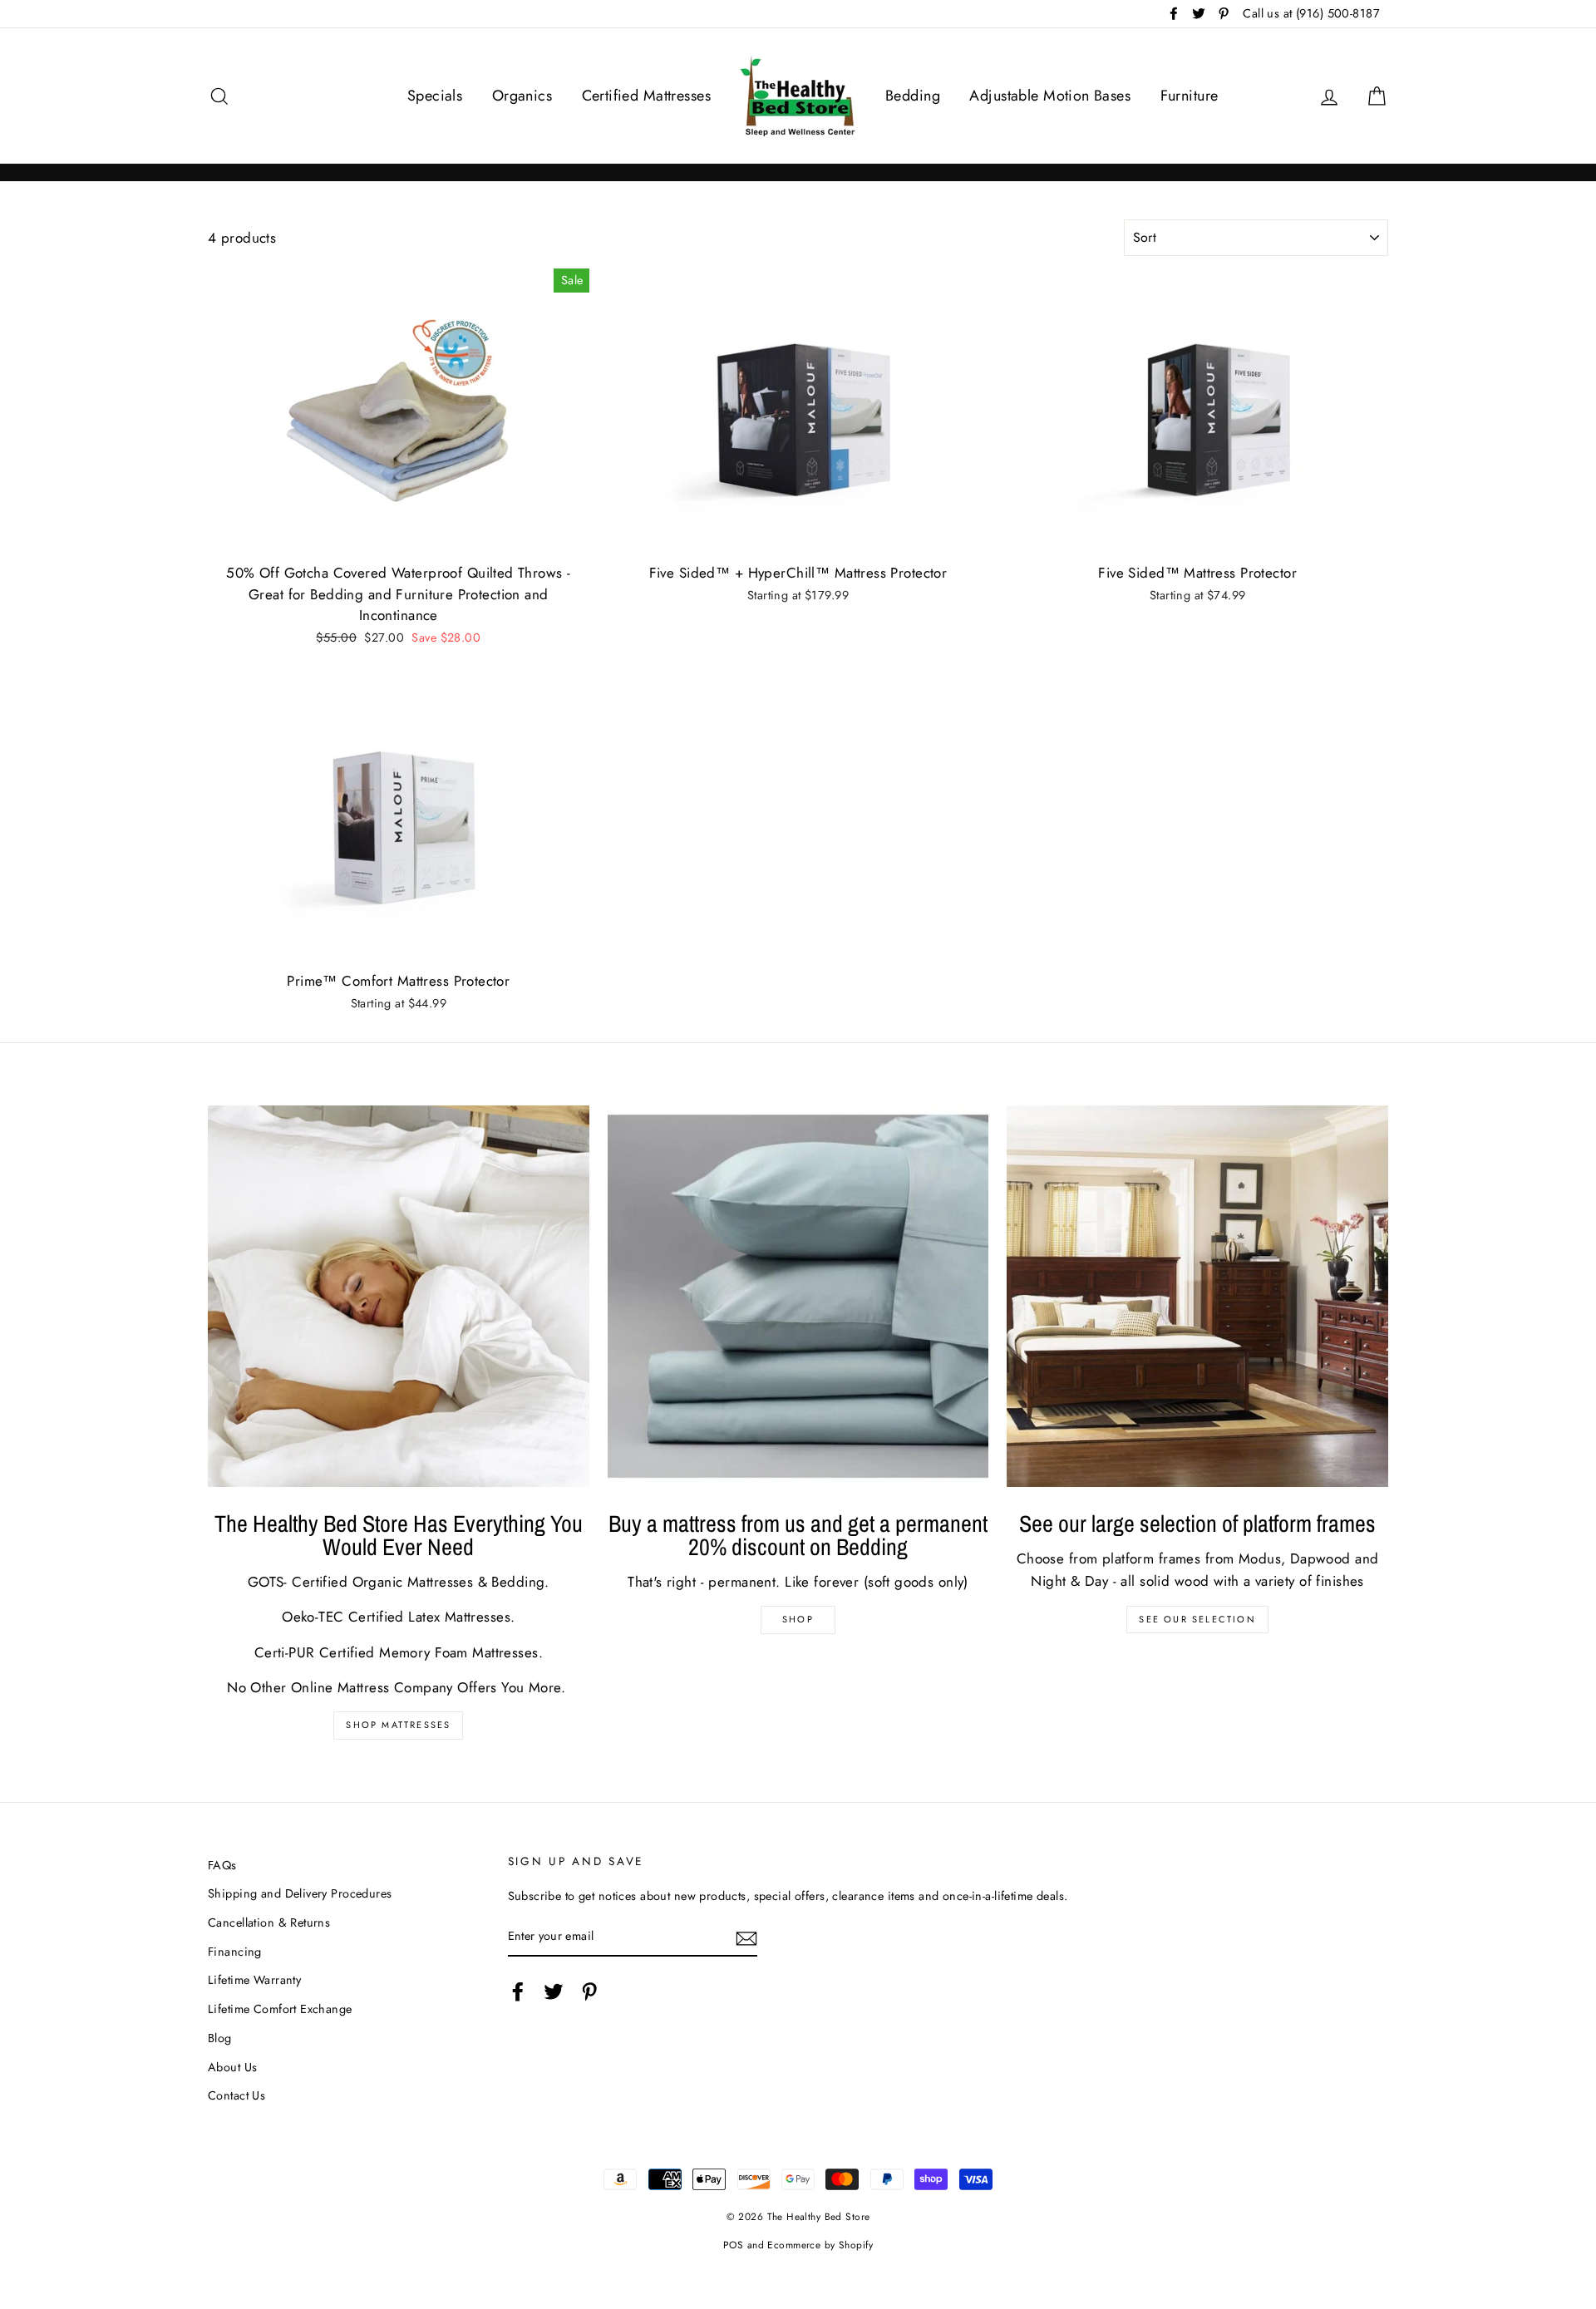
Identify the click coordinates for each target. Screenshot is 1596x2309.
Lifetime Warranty (254, 1980)
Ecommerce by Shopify (820, 2245)
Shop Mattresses (398, 1725)
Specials (435, 96)
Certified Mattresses (647, 96)
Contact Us (236, 2095)
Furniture (1190, 96)
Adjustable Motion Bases (1050, 96)
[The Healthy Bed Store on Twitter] (554, 1992)
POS (733, 2245)
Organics (522, 96)
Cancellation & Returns (269, 1923)
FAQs (222, 1865)
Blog (220, 2038)
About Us (232, 2067)
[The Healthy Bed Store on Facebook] (518, 1992)
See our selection (1197, 1619)
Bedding (913, 96)
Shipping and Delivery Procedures (300, 1893)
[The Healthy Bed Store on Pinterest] (589, 1992)
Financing (235, 1952)
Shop (798, 1619)
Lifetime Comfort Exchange (280, 2009)
